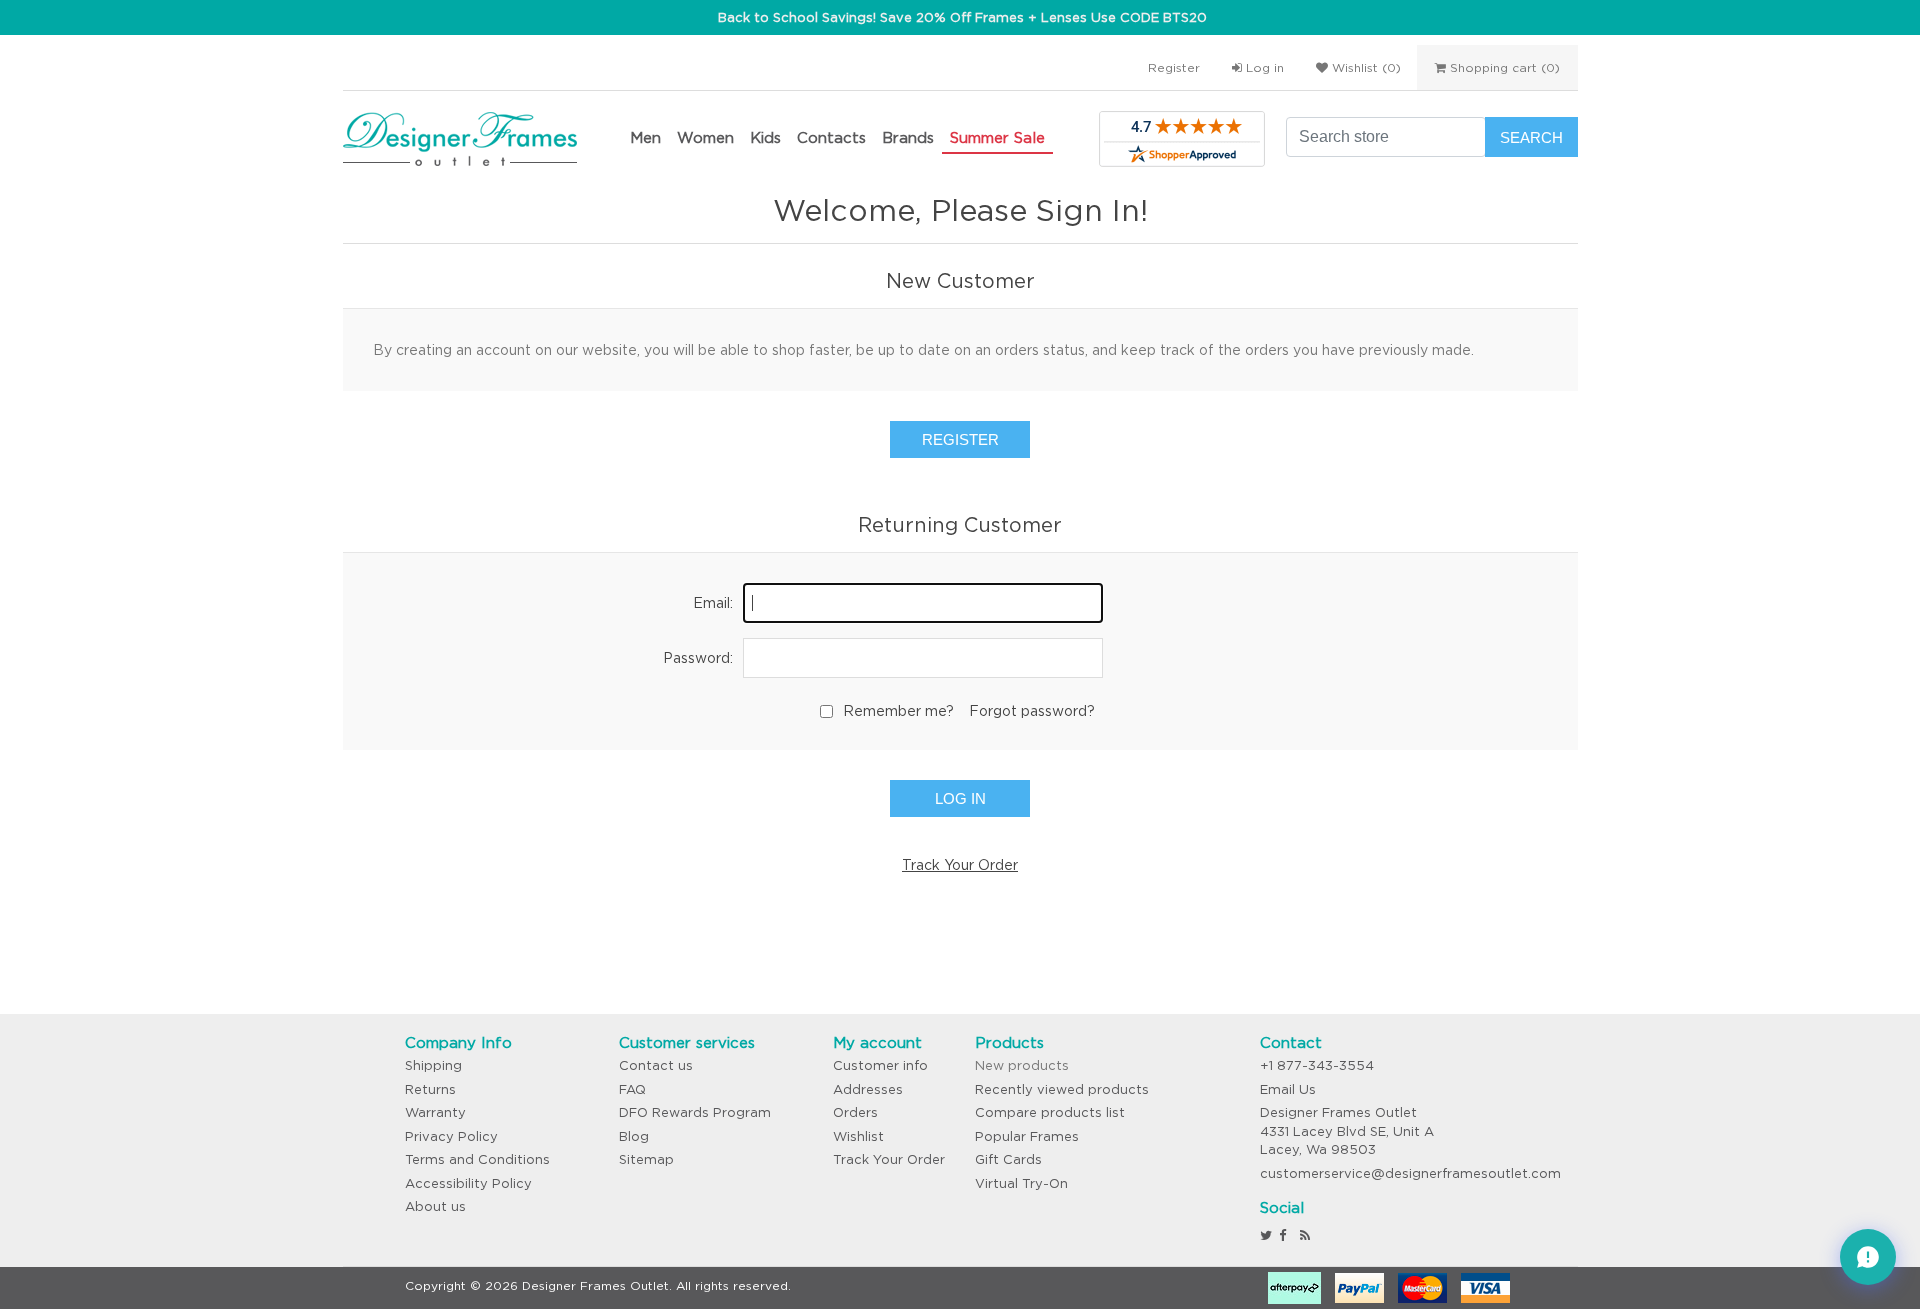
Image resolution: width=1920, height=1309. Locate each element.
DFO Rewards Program (695, 1112)
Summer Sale (997, 137)
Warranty (435, 1112)
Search (1531, 137)
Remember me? (898, 711)
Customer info (880, 1065)
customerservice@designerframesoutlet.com (1410, 1173)
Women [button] (705, 137)
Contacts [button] (831, 137)
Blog (634, 1136)
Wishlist (858, 1136)
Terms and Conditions (477, 1159)
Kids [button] (765, 137)
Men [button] (645, 137)
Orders (855, 1112)
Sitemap (646, 1159)
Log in (1263, 67)
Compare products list (1050, 1112)
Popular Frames (1027, 1136)
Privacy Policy (451, 1136)
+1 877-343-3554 (1317, 1065)
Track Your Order (960, 865)
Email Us (1288, 1089)
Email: (713, 603)
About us (435, 1206)
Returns (430, 1089)
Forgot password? (1032, 711)
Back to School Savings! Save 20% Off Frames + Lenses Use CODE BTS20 (962, 17)
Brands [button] (908, 137)
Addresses (868, 1089)
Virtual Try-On (1021, 1183)
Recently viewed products (1062, 1089)
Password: (698, 658)
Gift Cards (1008, 1159)
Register (1174, 67)
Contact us (656, 1065)
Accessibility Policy (468, 1183)
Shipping (433, 1065)
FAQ (632, 1089)
